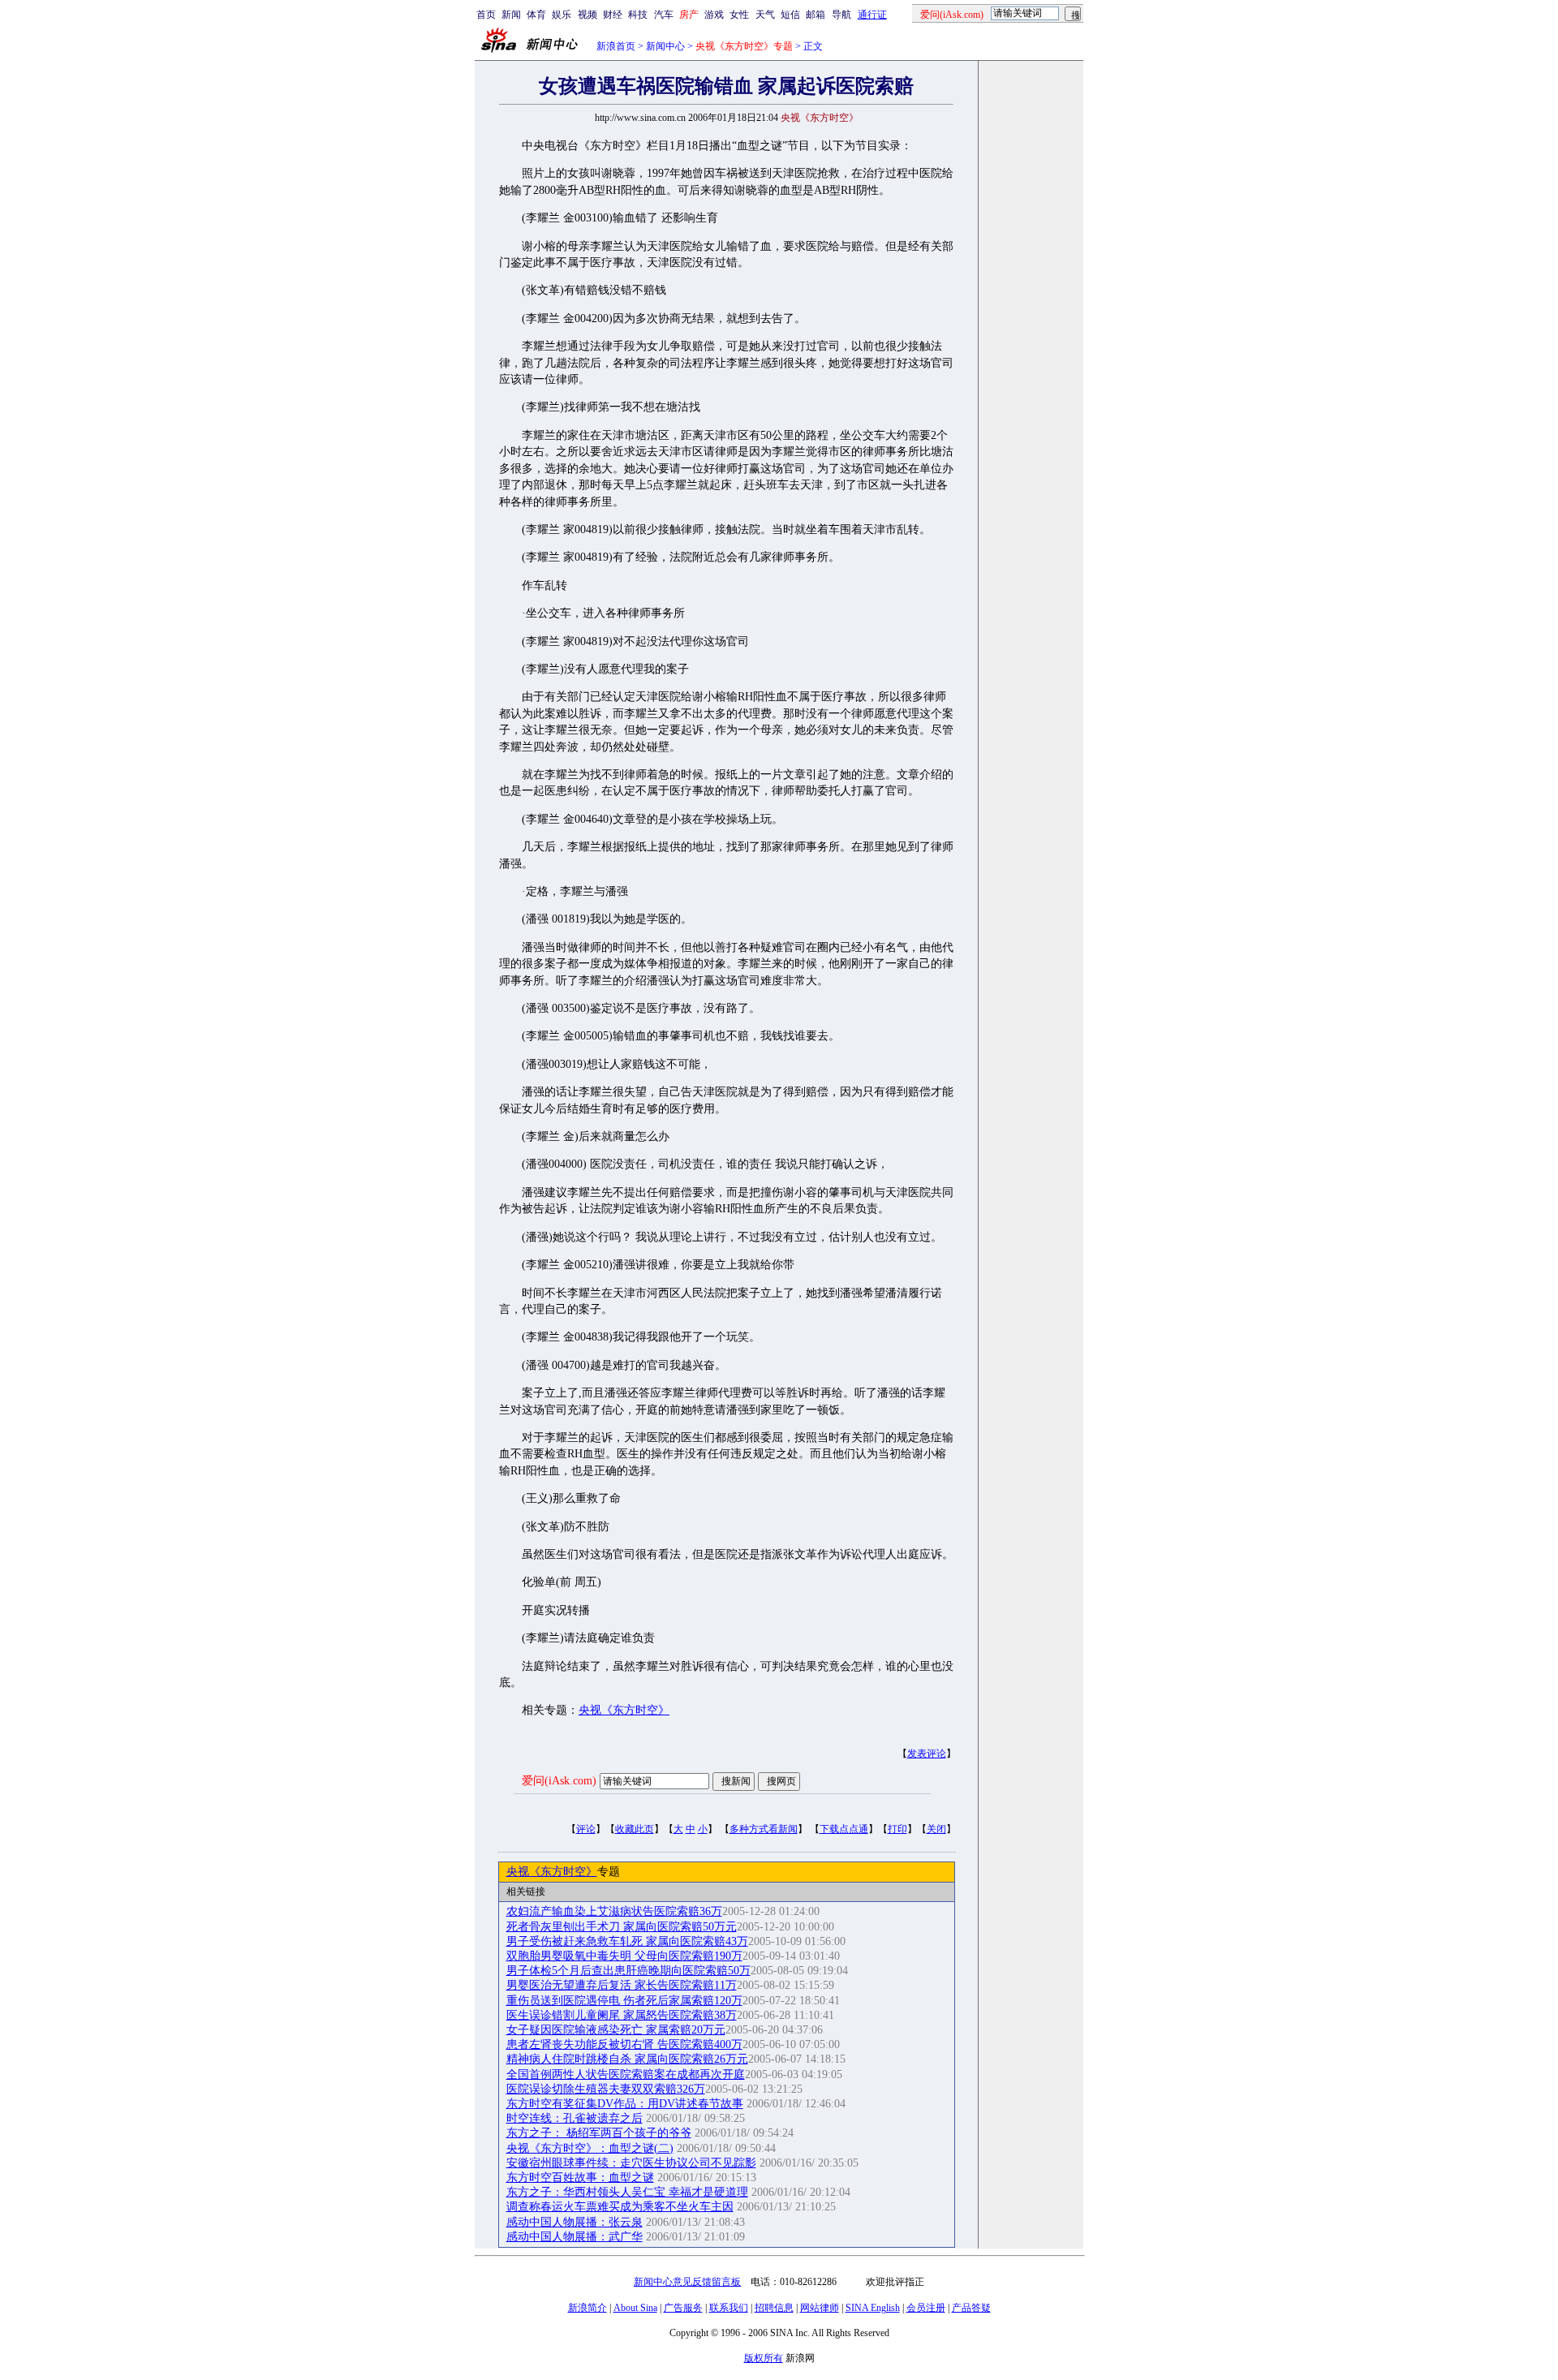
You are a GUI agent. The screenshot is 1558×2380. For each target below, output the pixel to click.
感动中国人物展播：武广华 (575, 2237)
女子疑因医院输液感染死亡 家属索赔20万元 (616, 2030)
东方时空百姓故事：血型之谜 (580, 2178)
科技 (638, 15)
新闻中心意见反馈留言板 (687, 2282)
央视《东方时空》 (624, 1710)
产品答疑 (971, 2308)
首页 (486, 15)
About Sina (635, 2308)
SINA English (873, 2308)
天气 (765, 15)
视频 (587, 15)
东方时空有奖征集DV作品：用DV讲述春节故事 (625, 2104)
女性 (739, 15)
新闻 (511, 15)
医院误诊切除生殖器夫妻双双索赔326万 (606, 2089)
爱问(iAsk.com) (559, 1781)
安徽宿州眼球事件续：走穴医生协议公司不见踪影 (631, 2163)
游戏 (714, 15)
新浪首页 (616, 46)
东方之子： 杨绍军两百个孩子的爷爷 (599, 2133)
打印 (897, 1829)
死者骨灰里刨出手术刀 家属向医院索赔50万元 (622, 1927)
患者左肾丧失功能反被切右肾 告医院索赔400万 (624, 2044)
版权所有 (764, 2358)
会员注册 (926, 2308)
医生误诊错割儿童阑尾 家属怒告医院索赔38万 (622, 2015)
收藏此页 (635, 1829)
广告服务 (683, 2308)
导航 (841, 15)
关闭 (936, 1829)
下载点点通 (844, 1829)
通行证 (872, 15)
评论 (586, 1829)
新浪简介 (587, 2308)
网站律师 (820, 2308)
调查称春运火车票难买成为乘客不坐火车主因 (620, 2207)
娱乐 (562, 15)
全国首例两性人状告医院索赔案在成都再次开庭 (626, 2074)
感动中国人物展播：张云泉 (575, 2222)
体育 (536, 15)
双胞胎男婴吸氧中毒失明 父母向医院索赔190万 (624, 1956)
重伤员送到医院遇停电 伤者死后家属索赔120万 (624, 2001)
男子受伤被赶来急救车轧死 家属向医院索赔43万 (627, 1941)
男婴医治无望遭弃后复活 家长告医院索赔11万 (622, 1985)
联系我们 (729, 2308)
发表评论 (927, 1754)
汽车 (664, 15)
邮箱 (816, 15)
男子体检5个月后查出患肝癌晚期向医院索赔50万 (628, 1971)
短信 (790, 15)
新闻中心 (665, 46)
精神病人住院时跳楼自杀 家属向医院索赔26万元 (627, 2059)
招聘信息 (774, 2308)
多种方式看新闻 (764, 1829)
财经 (613, 15)
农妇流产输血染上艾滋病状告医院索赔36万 (614, 1911)
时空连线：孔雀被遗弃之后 (575, 2118)
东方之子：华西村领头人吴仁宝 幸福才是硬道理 (627, 2192)
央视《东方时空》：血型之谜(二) (590, 2148)
